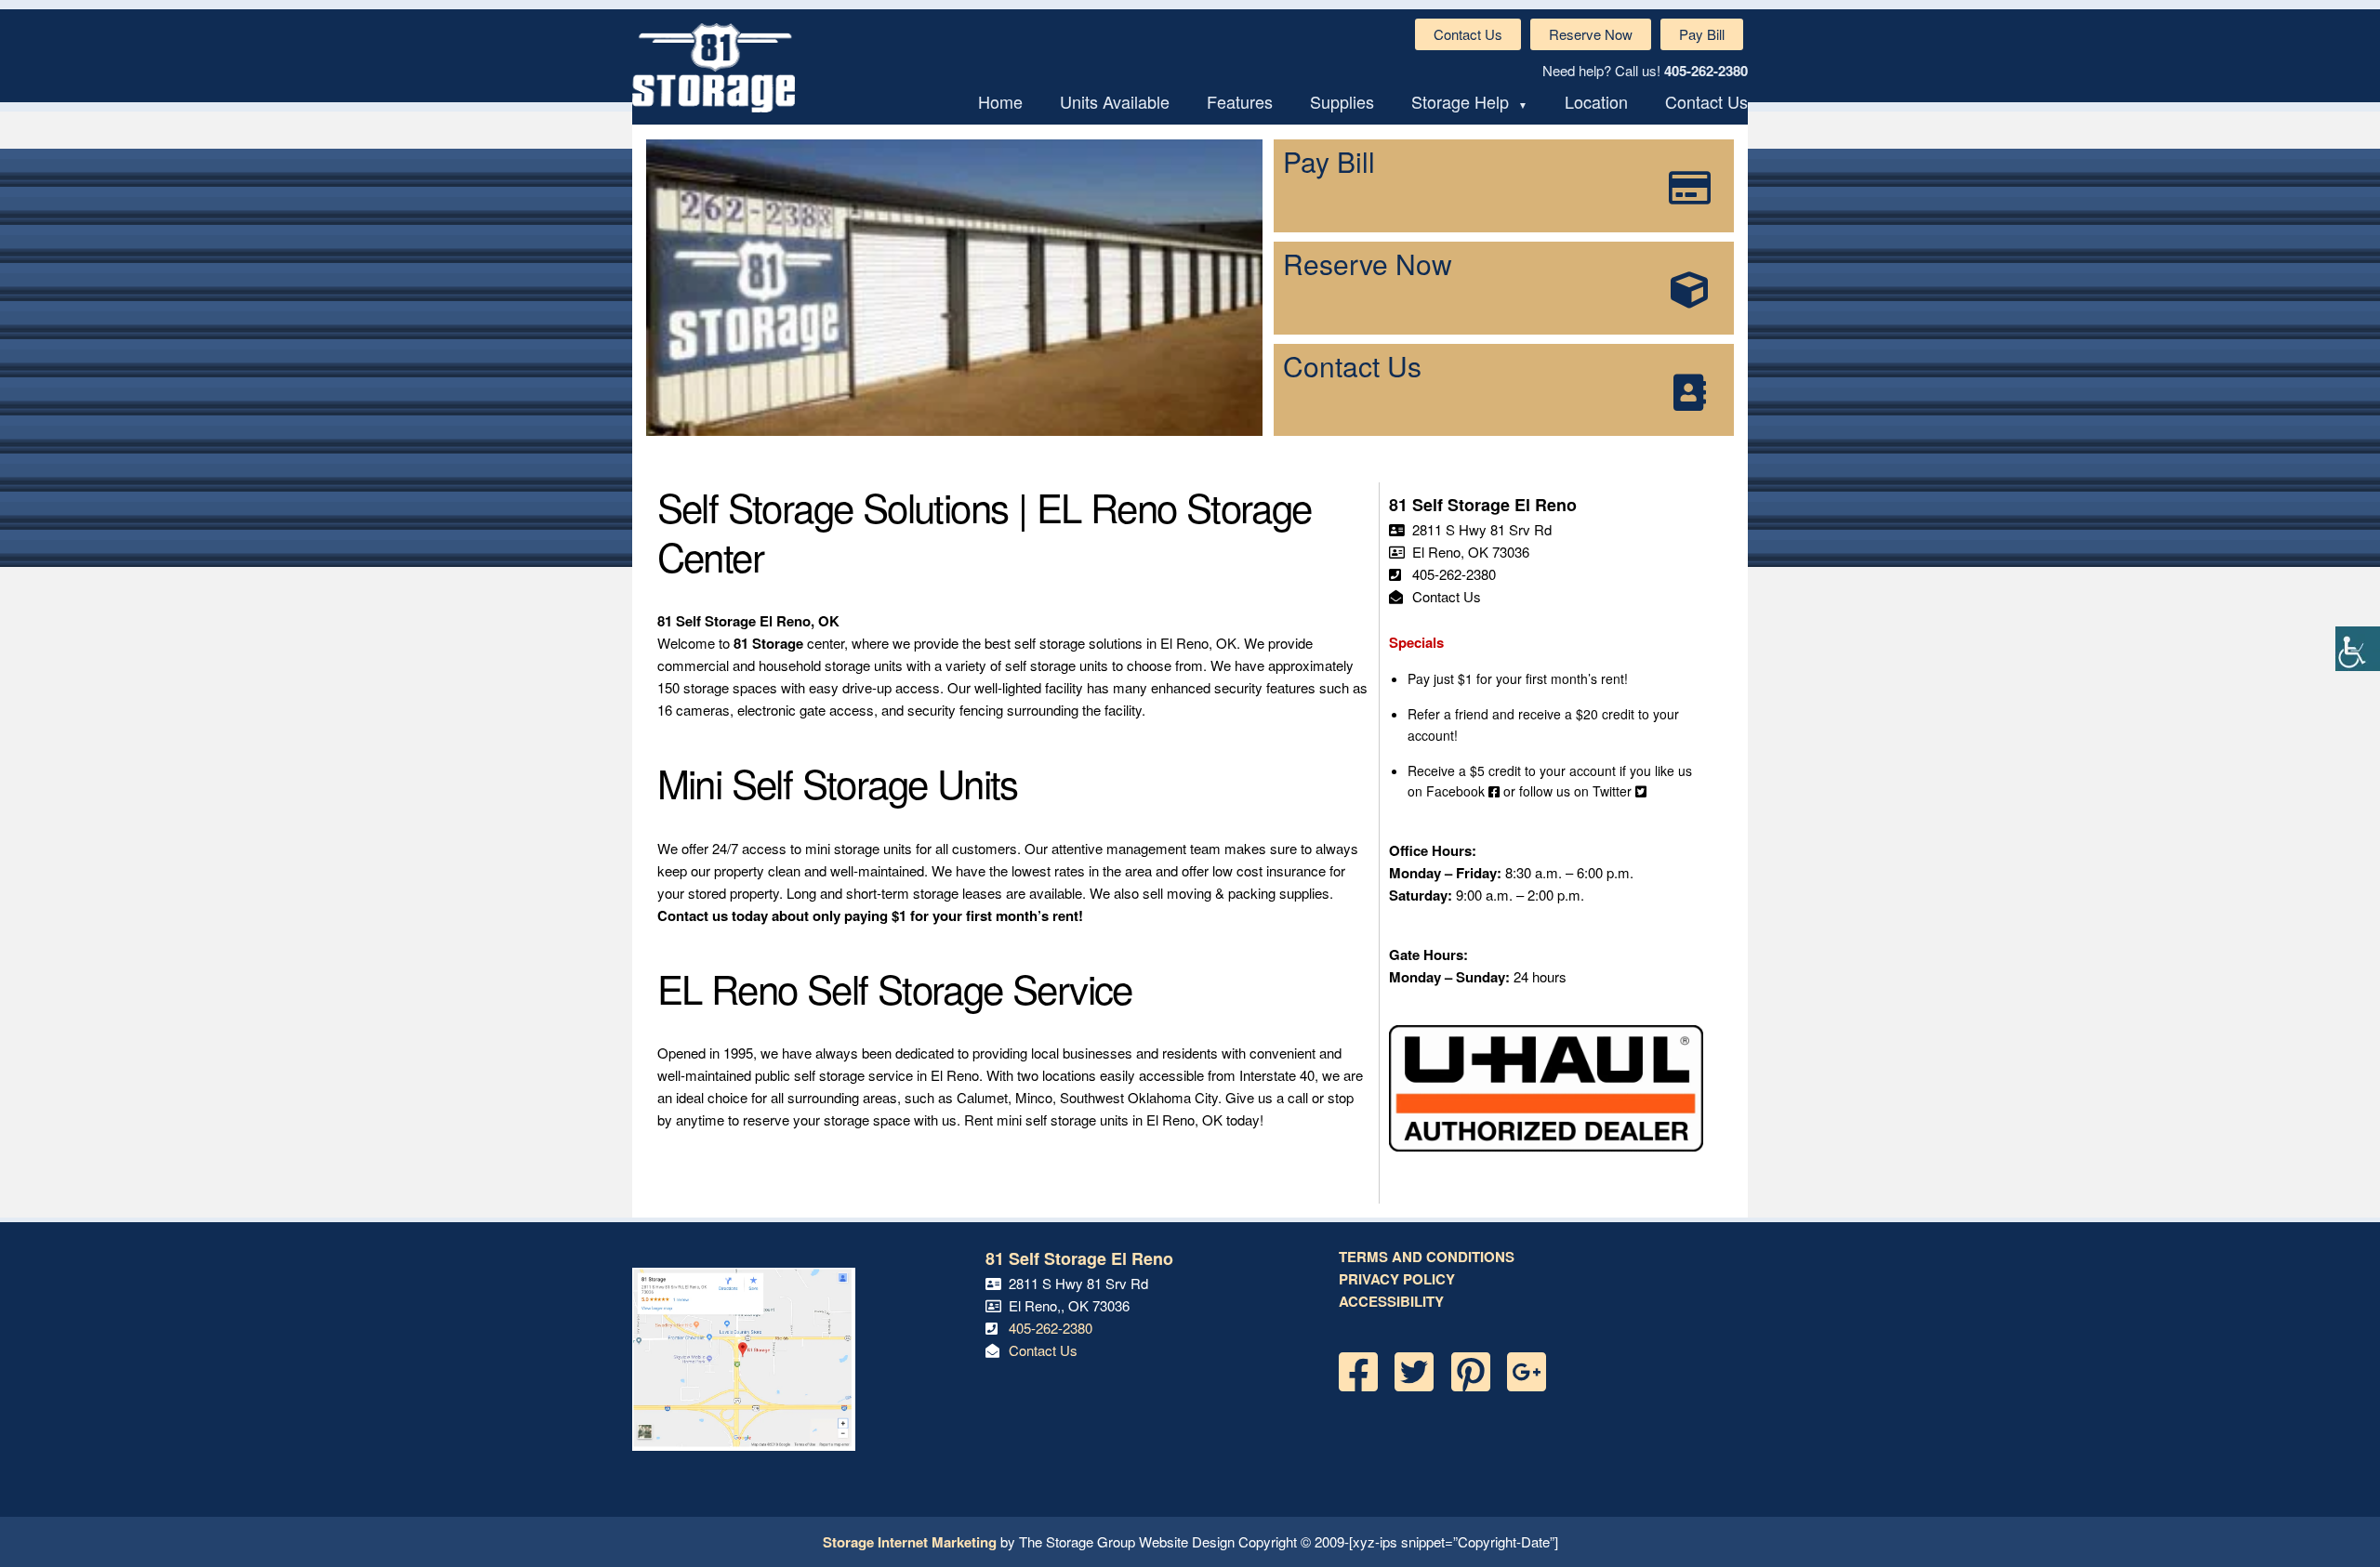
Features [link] (1240, 101)
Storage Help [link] (1460, 101)
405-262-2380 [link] (1706, 71)
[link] (2358, 649)
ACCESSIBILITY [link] (1391, 1301)
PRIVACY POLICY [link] (1397, 1279)
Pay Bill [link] (1702, 34)
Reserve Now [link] (1591, 34)
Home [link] (1000, 101)
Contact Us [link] (1468, 34)
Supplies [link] (1342, 101)
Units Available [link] (1115, 101)
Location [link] (1596, 101)
